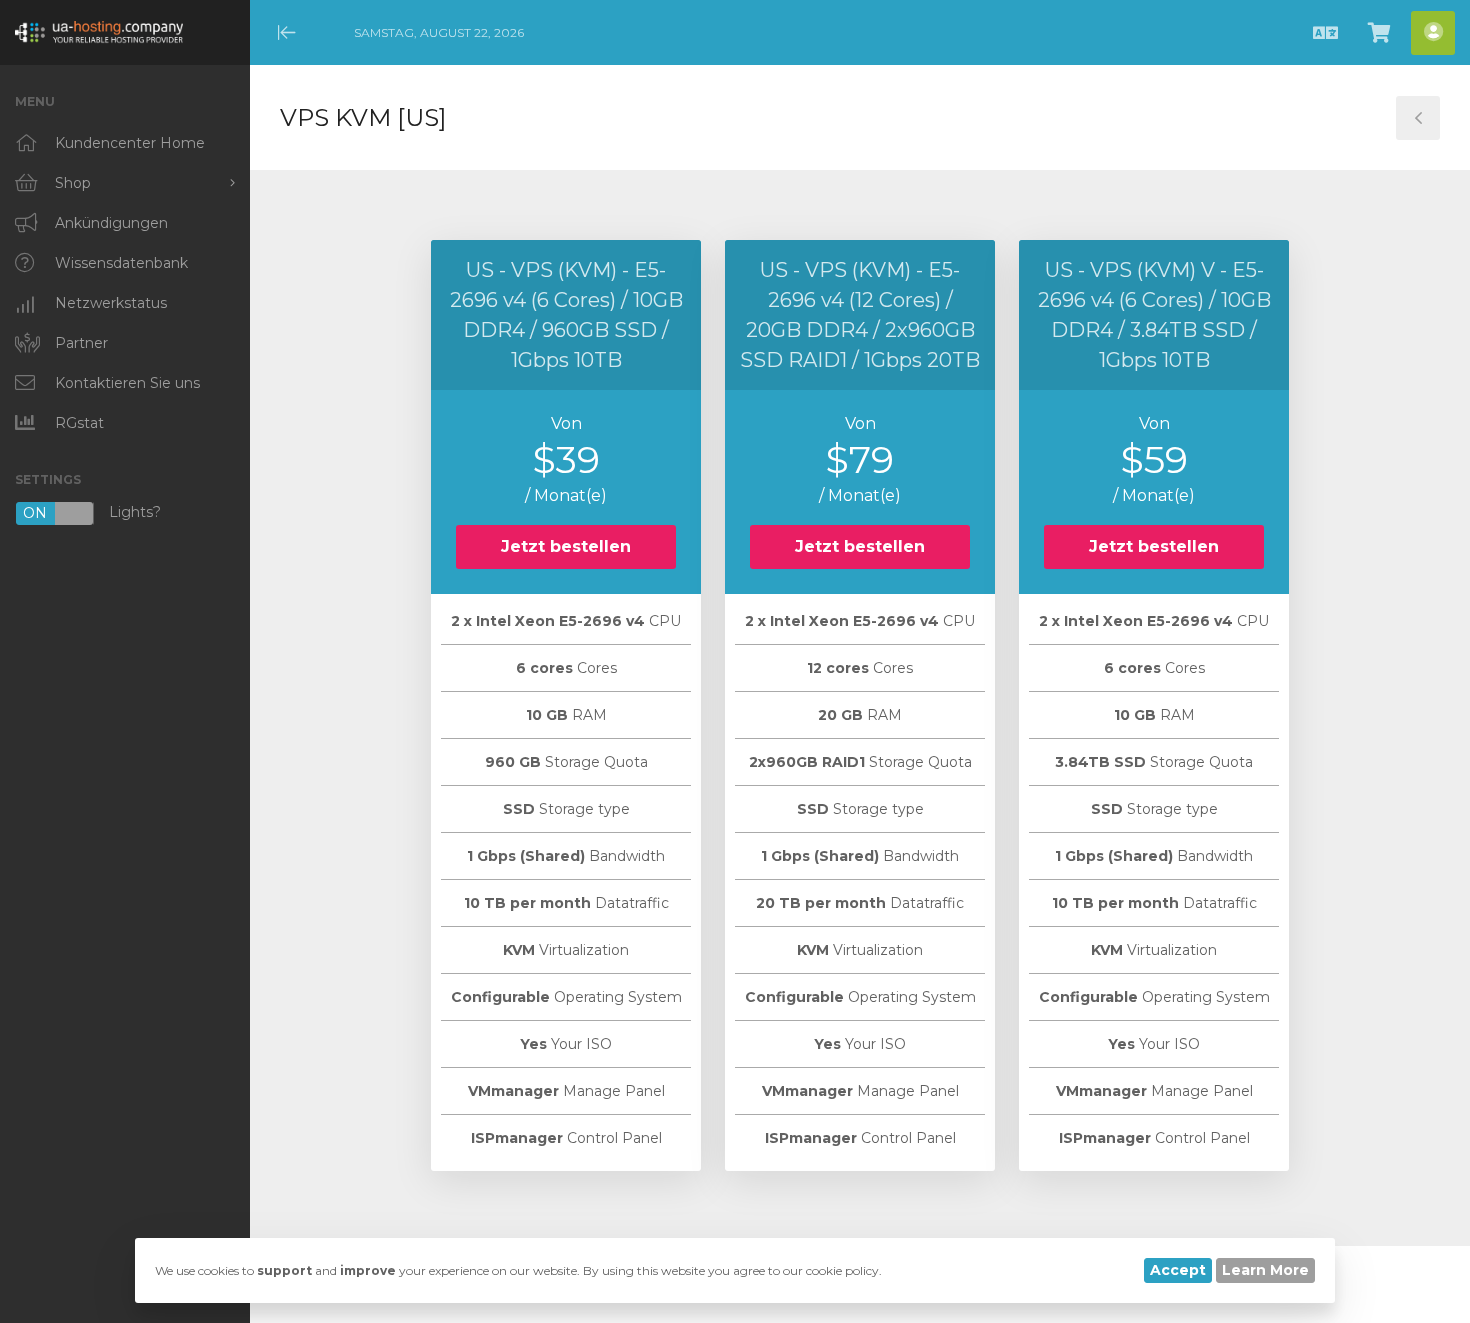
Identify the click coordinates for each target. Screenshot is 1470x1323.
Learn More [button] (1265, 1270)
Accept (1178, 1270)
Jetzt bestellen (566, 546)
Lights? (92, 513)
